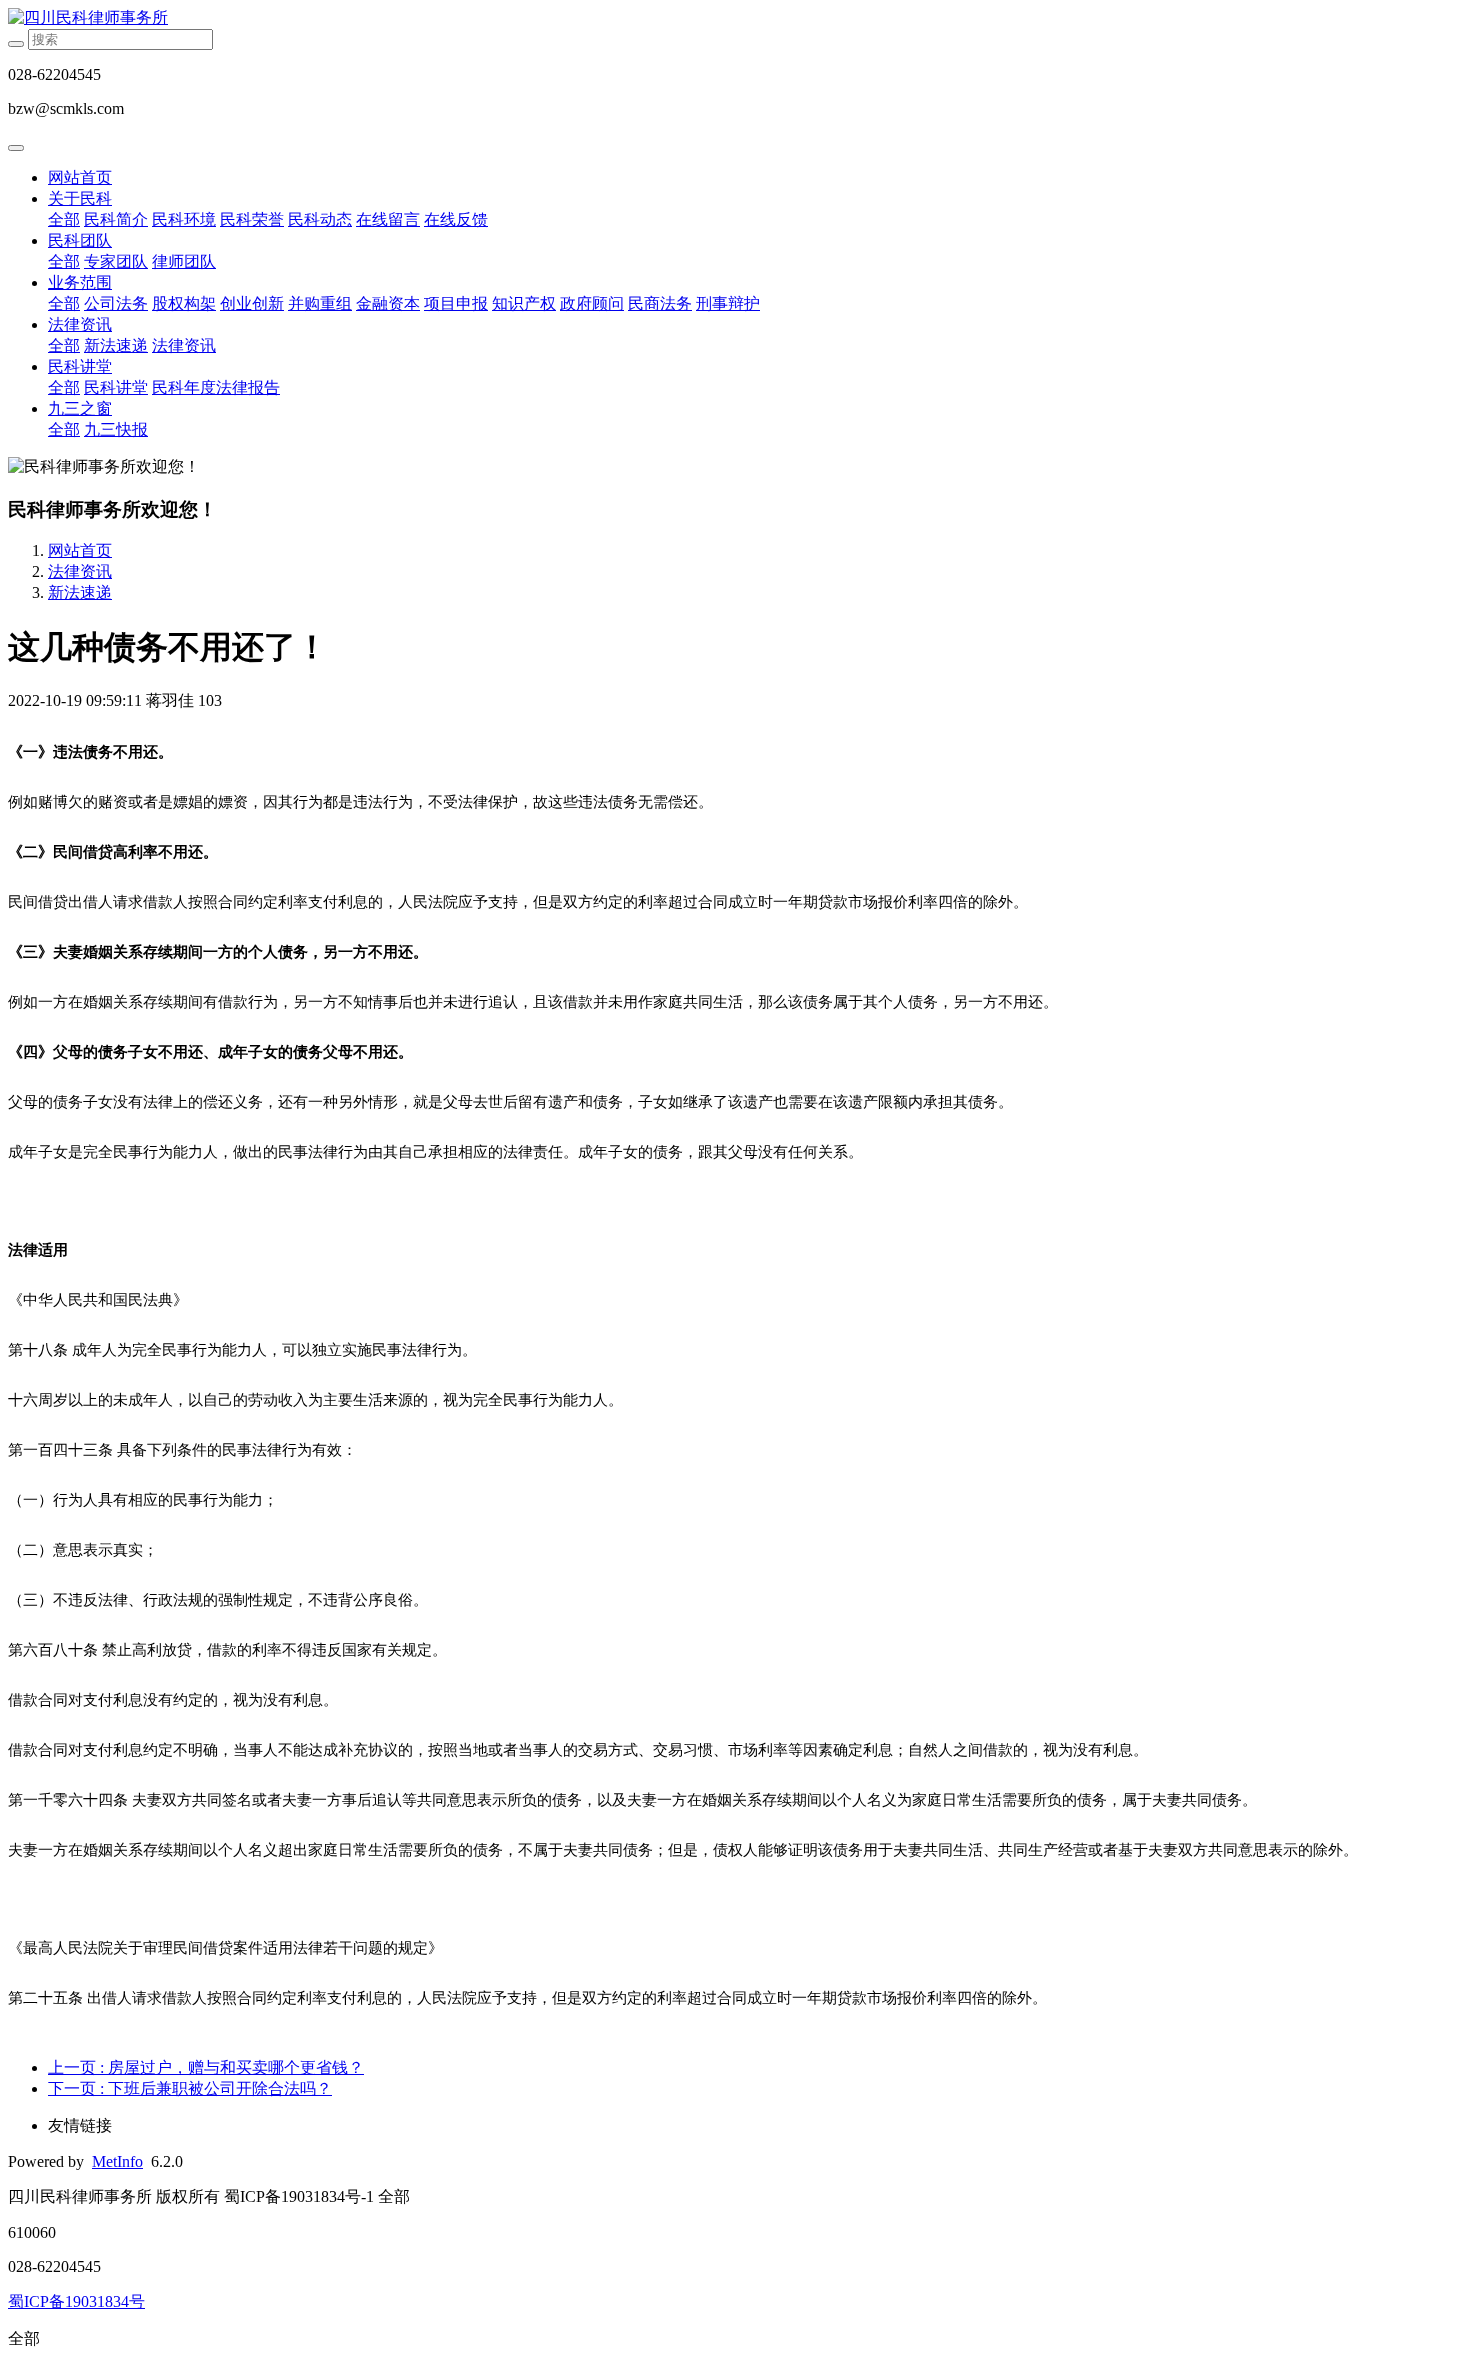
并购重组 (320, 303)
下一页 (190, 2088)
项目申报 (456, 303)
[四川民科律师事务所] (735, 18)
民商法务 (660, 303)
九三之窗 (80, 408)
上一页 (206, 2067)
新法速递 (116, 345)
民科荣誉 (252, 219)
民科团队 (80, 240)
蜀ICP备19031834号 (76, 2301)
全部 (64, 219)
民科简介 (116, 219)
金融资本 (388, 303)
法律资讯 (80, 324)
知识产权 (524, 303)
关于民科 (80, 198)
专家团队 (116, 261)
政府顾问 (592, 303)
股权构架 (184, 303)
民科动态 (320, 219)
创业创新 (252, 303)
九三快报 (116, 429)
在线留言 (388, 219)
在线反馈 (456, 219)
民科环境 (184, 219)
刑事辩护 (728, 303)
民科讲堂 (80, 366)
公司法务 (116, 303)
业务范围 (80, 282)
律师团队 (184, 261)
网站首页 (80, 177)
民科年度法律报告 (216, 387)
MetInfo (117, 2161)
